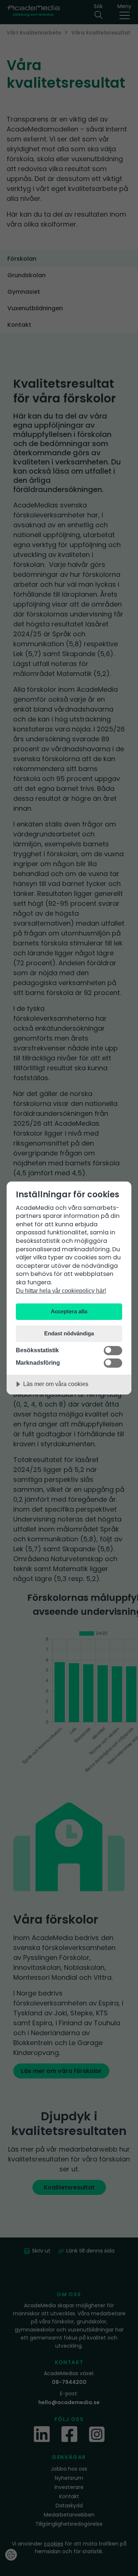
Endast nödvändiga (69, 1333)
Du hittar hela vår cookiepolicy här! (61, 1291)
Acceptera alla (69, 1311)
